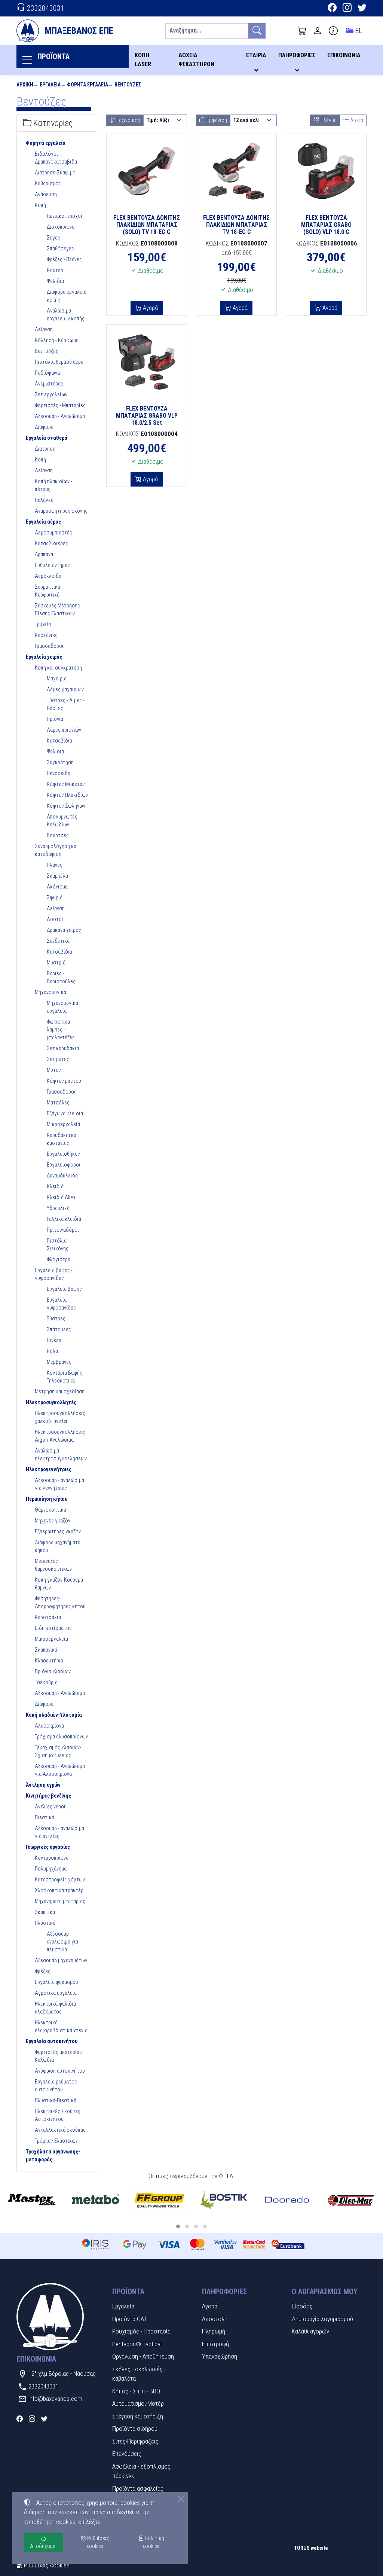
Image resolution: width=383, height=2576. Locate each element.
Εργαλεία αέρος (43, 522)
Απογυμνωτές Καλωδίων (62, 821)
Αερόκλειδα (48, 576)
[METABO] (96, 2200)
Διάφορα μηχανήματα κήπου (58, 1546)
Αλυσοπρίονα (49, 1726)
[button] (302, 31)
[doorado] (287, 2200)
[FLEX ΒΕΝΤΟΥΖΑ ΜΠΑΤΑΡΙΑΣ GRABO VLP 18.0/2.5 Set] (147, 362)
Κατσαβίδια (59, 741)
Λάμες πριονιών (64, 730)
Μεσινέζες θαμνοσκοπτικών (53, 1565)
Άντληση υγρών (43, 1785)
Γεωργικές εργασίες (48, 1847)
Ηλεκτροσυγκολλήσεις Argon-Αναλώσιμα (60, 1436)
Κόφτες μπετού (64, 1081)
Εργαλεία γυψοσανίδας (61, 1304)
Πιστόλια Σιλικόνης (58, 1245)
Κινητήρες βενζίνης (48, 1796)
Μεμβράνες (59, 1362)
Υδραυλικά (58, 1208)
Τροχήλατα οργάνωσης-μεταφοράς (53, 2156)
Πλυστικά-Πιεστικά (56, 2100)
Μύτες (54, 1070)
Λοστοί (55, 919)
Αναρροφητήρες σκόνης (61, 511)
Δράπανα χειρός (64, 930)
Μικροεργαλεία (63, 1124)
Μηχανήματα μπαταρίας (60, 1901)
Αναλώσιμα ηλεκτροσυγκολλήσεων (61, 1455)
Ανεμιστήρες (49, 384)
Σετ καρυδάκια (63, 1048)
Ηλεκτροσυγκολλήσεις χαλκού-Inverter (60, 1417)
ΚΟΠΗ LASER (143, 60)
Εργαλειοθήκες (63, 1154)
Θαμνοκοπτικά (50, 1510)
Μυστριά (56, 963)
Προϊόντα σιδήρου (135, 2429)
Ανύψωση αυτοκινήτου (60, 2071)
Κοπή (40, 205)
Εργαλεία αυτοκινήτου (52, 2041)
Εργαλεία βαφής (64, 1289)
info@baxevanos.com (55, 2399)
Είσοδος (302, 2306)
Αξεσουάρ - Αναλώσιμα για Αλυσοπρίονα (60, 1770)
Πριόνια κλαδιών (53, 1671)
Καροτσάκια (48, 1617)
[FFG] (160, 2200)
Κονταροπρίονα (52, 1858)
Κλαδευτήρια (49, 1661)
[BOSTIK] (223, 2200)
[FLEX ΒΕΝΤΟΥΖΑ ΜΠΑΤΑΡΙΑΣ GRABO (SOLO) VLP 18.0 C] (326, 171)
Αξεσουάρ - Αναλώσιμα (60, 416)
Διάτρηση (45, 449)
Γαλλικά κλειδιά (64, 1219)
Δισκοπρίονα (61, 227)
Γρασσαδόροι (49, 646)
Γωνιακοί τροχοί (65, 216)
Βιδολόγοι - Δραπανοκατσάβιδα (56, 158)
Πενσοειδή (59, 773)
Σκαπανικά (46, 1650)
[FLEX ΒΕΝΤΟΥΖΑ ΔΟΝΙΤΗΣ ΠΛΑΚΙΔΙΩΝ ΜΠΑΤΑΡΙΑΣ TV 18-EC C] (236, 171)
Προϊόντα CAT (130, 2319)
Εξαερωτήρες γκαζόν (58, 1531)
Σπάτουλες (59, 1329)
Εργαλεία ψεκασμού (56, 1982)
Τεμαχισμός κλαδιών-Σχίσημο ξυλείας (58, 1751)
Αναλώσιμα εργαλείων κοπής (66, 315)
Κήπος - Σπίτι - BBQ (136, 2391)
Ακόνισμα (57, 887)
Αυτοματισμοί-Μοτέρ (138, 2403)
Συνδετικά (58, 941)
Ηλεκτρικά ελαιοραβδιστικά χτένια (61, 2026)
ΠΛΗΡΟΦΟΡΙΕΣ (297, 55)
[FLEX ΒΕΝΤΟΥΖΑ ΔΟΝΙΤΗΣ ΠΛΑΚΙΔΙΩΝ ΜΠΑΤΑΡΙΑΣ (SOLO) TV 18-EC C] (147, 171)
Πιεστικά (45, 1817)
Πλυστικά (45, 1923)
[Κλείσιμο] (181, 2499)
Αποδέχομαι (43, 2546)
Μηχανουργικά (50, 992)
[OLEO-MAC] (351, 2200)
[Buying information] (333, 31)
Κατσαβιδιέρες (51, 543)
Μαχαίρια (57, 679)
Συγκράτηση (60, 762)
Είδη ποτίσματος (53, 1628)
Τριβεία (43, 624)
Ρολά (52, 1351)
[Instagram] (347, 9)
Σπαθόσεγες (60, 249)
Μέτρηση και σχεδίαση (60, 1391)
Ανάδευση (46, 194)
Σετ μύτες (58, 1059)
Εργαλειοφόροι (64, 1165)
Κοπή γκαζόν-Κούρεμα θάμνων (59, 1584)
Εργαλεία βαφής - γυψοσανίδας (54, 1274)
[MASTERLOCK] (32, 2200)
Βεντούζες (128, 85)
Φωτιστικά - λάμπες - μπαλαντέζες (61, 1030)
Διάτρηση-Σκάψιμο (55, 173)
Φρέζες (43, 1971)
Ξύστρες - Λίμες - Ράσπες (66, 704)
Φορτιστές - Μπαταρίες (60, 405)
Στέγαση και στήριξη (138, 2416)
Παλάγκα (44, 500)
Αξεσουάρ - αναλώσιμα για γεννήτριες (59, 1484)
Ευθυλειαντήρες (52, 565)
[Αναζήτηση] (257, 31)
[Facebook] (332, 9)
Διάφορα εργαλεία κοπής (67, 296)
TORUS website (311, 2548)
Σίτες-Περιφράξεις (135, 2441)
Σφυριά (55, 897)
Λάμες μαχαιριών (65, 689)
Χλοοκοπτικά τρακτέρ (59, 1890)
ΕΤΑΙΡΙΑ (256, 55)
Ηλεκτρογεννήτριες (49, 1469)
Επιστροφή (215, 2344)
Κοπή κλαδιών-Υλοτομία (54, 1715)
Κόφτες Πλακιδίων (67, 795)
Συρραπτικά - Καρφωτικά (49, 591)
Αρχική (25, 85)
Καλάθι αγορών (310, 2331)
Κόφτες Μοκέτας (66, 784)
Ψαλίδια (55, 281)
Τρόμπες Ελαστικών (56, 2141)
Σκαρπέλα (57, 876)
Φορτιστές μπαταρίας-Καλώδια (59, 2056)
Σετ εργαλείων (51, 394)
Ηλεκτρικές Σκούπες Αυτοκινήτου (58, 2115)
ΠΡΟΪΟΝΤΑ (53, 57)
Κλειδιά (55, 1186)
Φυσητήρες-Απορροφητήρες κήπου (60, 1602)
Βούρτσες (58, 835)
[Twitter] (362, 9)
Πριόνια (55, 719)
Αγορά (150, 308)
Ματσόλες (58, 1103)
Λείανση (44, 329)
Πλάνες (55, 865)
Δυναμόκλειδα (62, 1176)
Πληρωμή (214, 2331)
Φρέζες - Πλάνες (64, 259)
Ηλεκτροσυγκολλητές (51, 1402)
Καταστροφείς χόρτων (60, 1880)
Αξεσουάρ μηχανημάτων (61, 1960)
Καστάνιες (46, 635)
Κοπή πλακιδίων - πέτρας (53, 485)
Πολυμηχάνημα (51, 1869)
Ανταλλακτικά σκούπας (60, 2130)
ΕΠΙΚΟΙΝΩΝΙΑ (344, 55)
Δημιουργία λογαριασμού (322, 2319)
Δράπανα (44, 554)
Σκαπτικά (45, 1912)
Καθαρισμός (48, 183)
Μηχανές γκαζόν (53, 1521)
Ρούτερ (55, 270)
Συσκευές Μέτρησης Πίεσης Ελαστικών (57, 609)
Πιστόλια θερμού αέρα (59, 362)
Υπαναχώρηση (220, 2356)
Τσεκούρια (46, 1682)
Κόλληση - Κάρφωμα (57, 340)
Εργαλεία (50, 85)
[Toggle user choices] (318, 31)
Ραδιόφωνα (47, 373)
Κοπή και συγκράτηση (58, 668)
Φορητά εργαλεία (88, 85)
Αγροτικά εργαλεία (56, 1993)
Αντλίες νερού (51, 1807)
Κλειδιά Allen (61, 1197)
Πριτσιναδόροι (63, 1230)
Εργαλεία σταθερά (47, 438)
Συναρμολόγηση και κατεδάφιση (56, 850)
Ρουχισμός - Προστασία (141, 2331)
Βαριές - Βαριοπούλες (61, 977)
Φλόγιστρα (59, 1259)
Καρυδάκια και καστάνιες (62, 1139)
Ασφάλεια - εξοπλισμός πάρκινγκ (141, 2471)
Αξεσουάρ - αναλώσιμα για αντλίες (59, 1832)
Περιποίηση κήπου (47, 1499)
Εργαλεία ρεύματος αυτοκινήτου (56, 2086)
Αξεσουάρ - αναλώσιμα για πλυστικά (62, 1942)
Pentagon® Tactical (137, 2344)
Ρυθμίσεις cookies (46, 2565)
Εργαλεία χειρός (44, 657)
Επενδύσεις (127, 2454)
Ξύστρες (56, 1319)
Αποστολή (215, 2319)
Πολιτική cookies (154, 2542)
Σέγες (53, 238)
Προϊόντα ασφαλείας (138, 2488)
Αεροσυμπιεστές (53, 533)
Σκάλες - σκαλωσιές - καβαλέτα (139, 2374)
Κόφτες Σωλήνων (66, 806)
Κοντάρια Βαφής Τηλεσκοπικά (65, 1377)
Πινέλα (54, 1340)
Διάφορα (44, 427)
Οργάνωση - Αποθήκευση (143, 2356)
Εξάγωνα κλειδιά (65, 1113)
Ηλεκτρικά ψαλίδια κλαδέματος (55, 2008)
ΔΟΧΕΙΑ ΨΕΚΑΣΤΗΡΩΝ (196, 60)
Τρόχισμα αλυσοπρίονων (61, 1737)
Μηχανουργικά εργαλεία (62, 1007)
